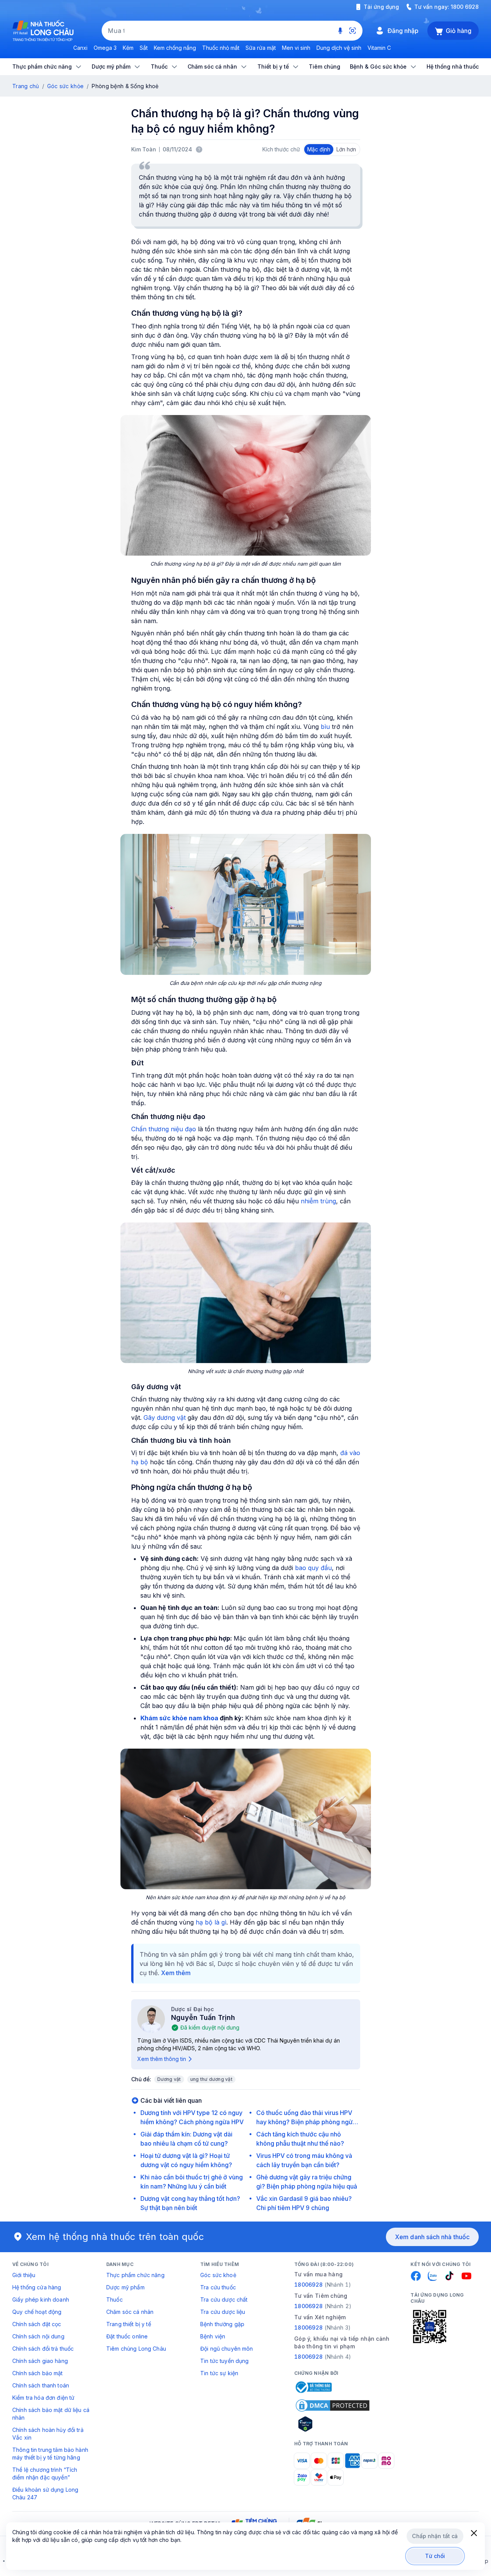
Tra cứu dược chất (224, 2300)
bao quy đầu (313, 1568)
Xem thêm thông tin (162, 2059)
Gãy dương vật (165, 1418)
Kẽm (128, 48)
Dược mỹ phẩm (125, 2287)
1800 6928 (465, 7)
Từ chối (435, 2556)
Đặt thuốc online (127, 2336)
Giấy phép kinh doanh (41, 2300)
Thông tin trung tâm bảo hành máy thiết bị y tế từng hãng (50, 2454)
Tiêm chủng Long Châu (136, 2349)
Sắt (144, 48)
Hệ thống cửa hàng (37, 2287)
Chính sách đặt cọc (37, 2324)
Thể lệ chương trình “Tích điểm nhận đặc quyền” (45, 2473)
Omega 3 (105, 48)
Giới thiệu (24, 2275)
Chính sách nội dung (38, 2336)
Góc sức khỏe (65, 86)
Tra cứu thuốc (218, 2287)
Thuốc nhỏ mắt (221, 48)
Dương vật (169, 2079)
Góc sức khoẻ (218, 2275)
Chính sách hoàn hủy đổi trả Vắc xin (48, 2434)
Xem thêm (176, 1973)
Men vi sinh (296, 48)
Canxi (80, 48)
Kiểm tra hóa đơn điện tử (43, 2398)
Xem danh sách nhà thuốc (432, 2237)
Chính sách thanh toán (41, 2385)
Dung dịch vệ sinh (339, 48)
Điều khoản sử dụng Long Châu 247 (45, 2493)
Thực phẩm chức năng (135, 2275)
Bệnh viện (213, 2336)
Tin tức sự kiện (219, 2373)
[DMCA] (333, 2405)
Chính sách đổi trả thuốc (43, 2349)
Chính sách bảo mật (38, 2373)
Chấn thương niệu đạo (164, 1129)
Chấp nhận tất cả (435, 2536)
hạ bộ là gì (211, 1922)
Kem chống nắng (175, 48)
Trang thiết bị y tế (129, 2324)
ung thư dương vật (211, 2079)
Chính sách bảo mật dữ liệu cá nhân (51, 2414)
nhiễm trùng (318, 1201)
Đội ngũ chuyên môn (227, 2349)
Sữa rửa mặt (261, 48)
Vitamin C (379, 48)
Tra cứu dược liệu (223, 2312)
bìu (325, 727)
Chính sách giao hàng (40, 2361)
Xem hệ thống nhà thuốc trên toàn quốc (115, 2237)
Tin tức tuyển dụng (225, 2361)
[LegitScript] (333, 2424)
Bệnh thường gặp (222, 2324)
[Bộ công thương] (313, 2387)
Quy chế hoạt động (37, 2312)
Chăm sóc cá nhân (130, 2312)
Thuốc (115, 2300)
